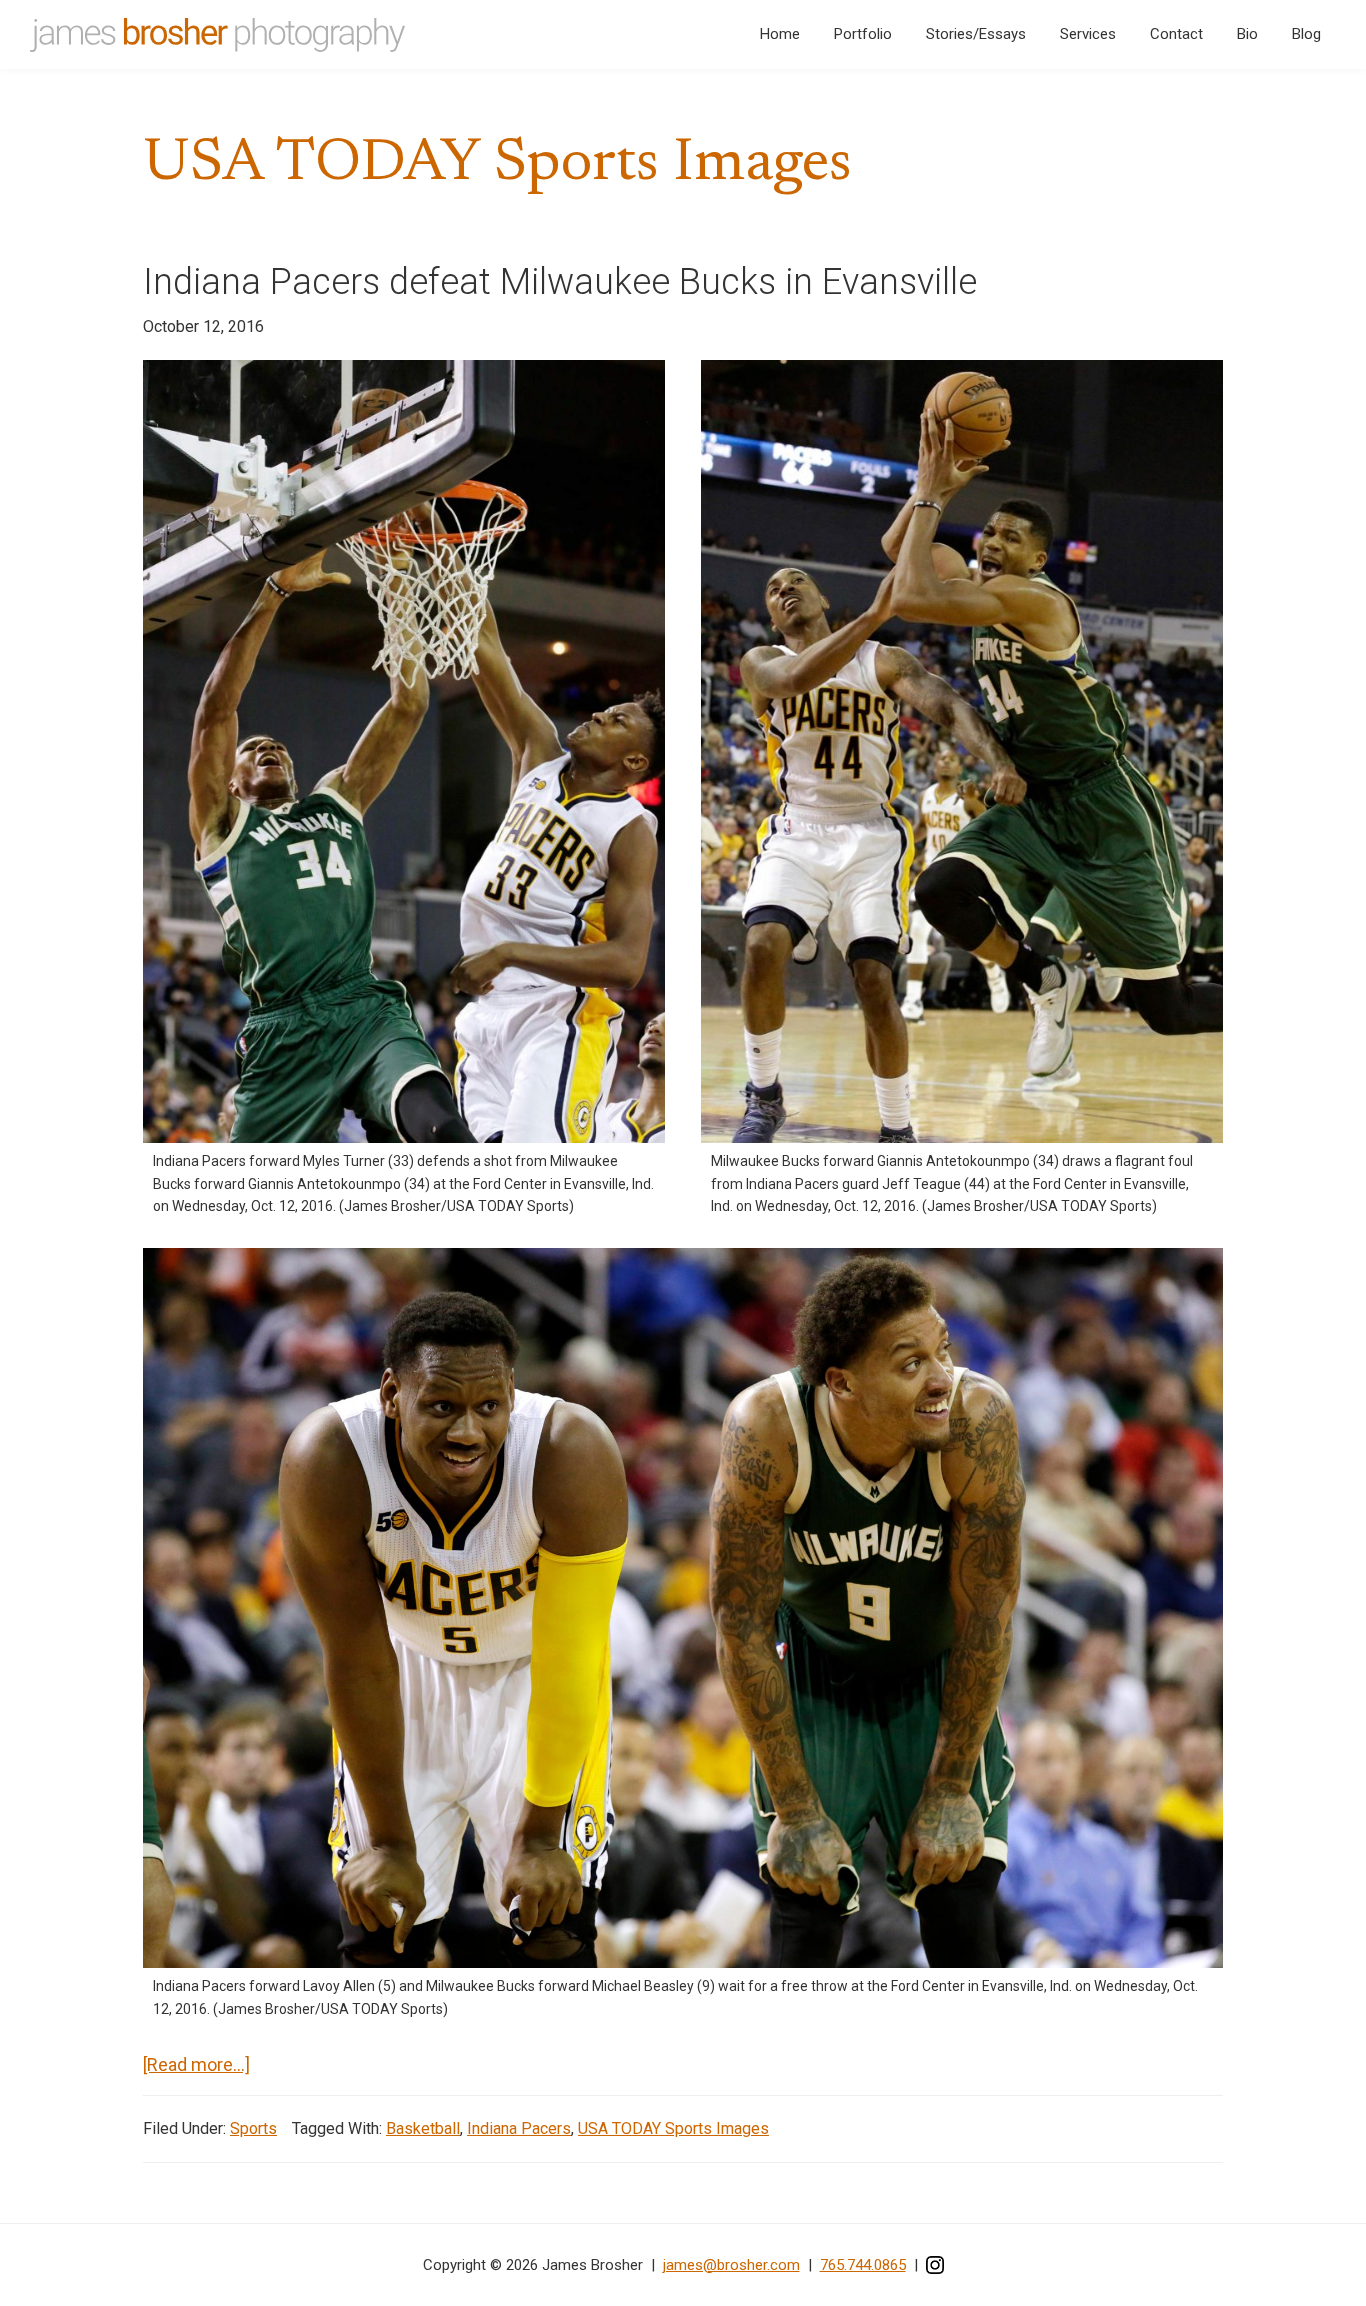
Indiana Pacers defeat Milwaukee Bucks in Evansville (560, 282)
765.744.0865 (863, 2265)
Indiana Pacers (519, 2128)
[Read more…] (196, 2066)
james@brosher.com (731, 2265)
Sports (253, 2128)
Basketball (423, 2128)
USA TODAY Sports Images (673, 2128)
